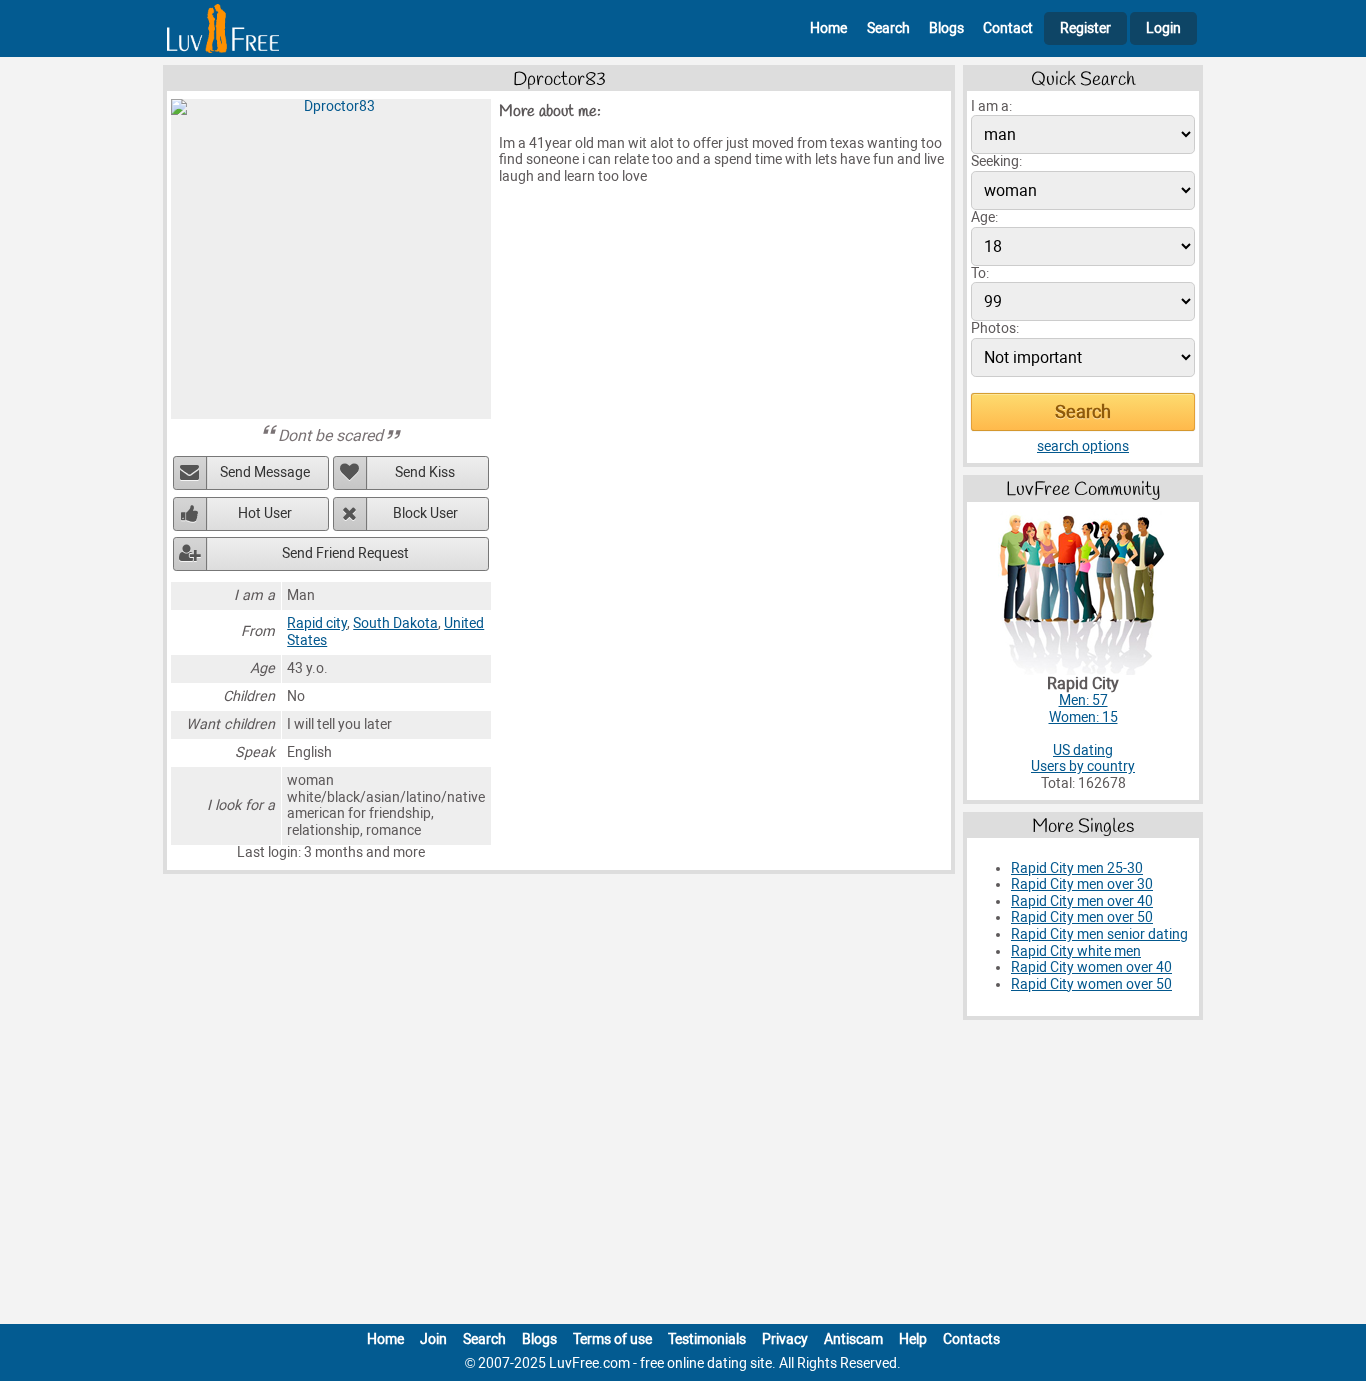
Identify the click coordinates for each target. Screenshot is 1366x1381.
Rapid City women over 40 (1091, 967)
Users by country (1083, 766)
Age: (984, 217)
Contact (1008, 28)
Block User (425, 513)
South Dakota (395, 623)
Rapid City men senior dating (1099, 934)
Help (913, 1339)
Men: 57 (1083, 700)
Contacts (971, 1339)
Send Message (265, 472)
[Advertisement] (683, 1176)
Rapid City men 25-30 (1077, 868)
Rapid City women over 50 (1091, 984)
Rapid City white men (1076, 951)
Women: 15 (1083, 717)
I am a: (991, 106)
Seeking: (996, 161)
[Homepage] (223, 28)
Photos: (995, 328)
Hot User (265, 513)
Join (433, 1339)
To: (980, 273)
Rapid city (317, 623)
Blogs (946, 28)
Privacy (785, 1339)
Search (888, 28)
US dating (1083, 750)
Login (1163, 28)
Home (828, 28)
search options (1083, 446)
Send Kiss (425, 472)
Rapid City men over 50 (1082, 917)
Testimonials (707, 1339)
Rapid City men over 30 (1082, 884)
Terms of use (612, 1339)
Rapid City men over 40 (1082, 901)
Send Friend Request (345, 553)
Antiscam (853, 1339)
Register (1085, 28)
